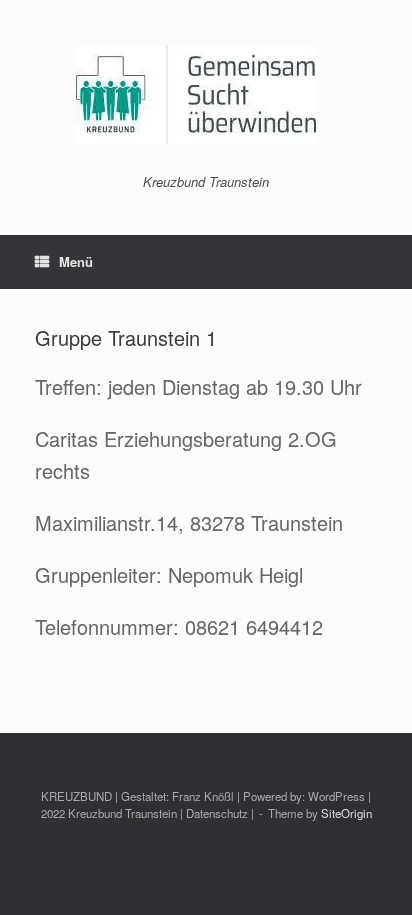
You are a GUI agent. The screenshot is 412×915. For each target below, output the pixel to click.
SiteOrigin (346, 813)
